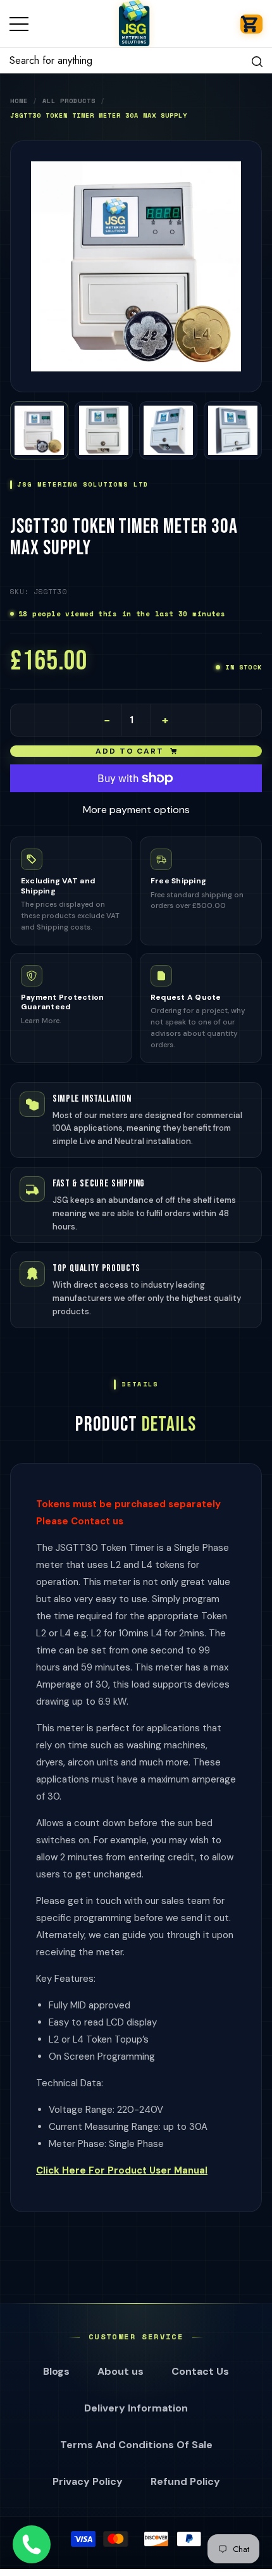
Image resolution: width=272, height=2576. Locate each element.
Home (19, 101)
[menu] (19, 24)
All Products (69, 101)
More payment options (136, 810)
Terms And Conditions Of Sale (136, 2445)
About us (121, 2371)
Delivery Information (136, 2408)
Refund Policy (185, 2481)
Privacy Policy (88, 2481)
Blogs (56, 2371)
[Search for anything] (136, 61)
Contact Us (200, 2371)
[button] (251, 24)
